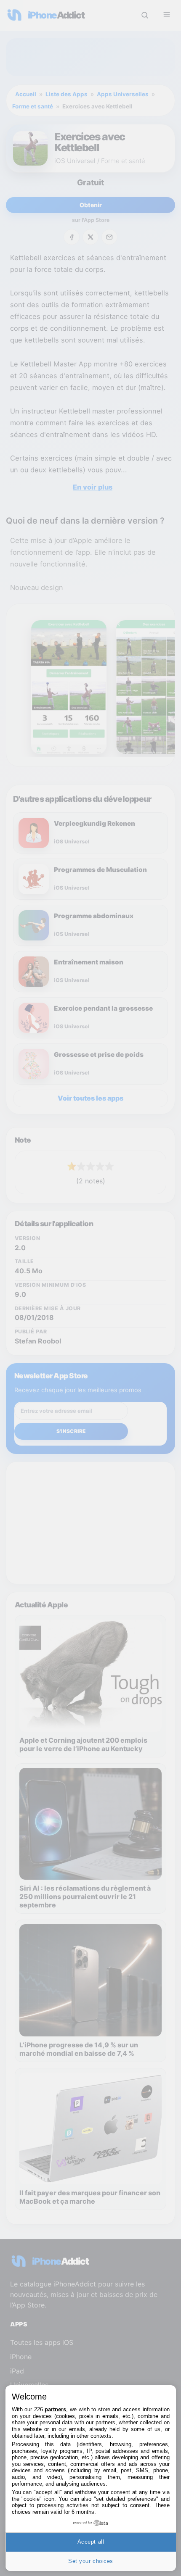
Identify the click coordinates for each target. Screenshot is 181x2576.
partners (55, 2409)
